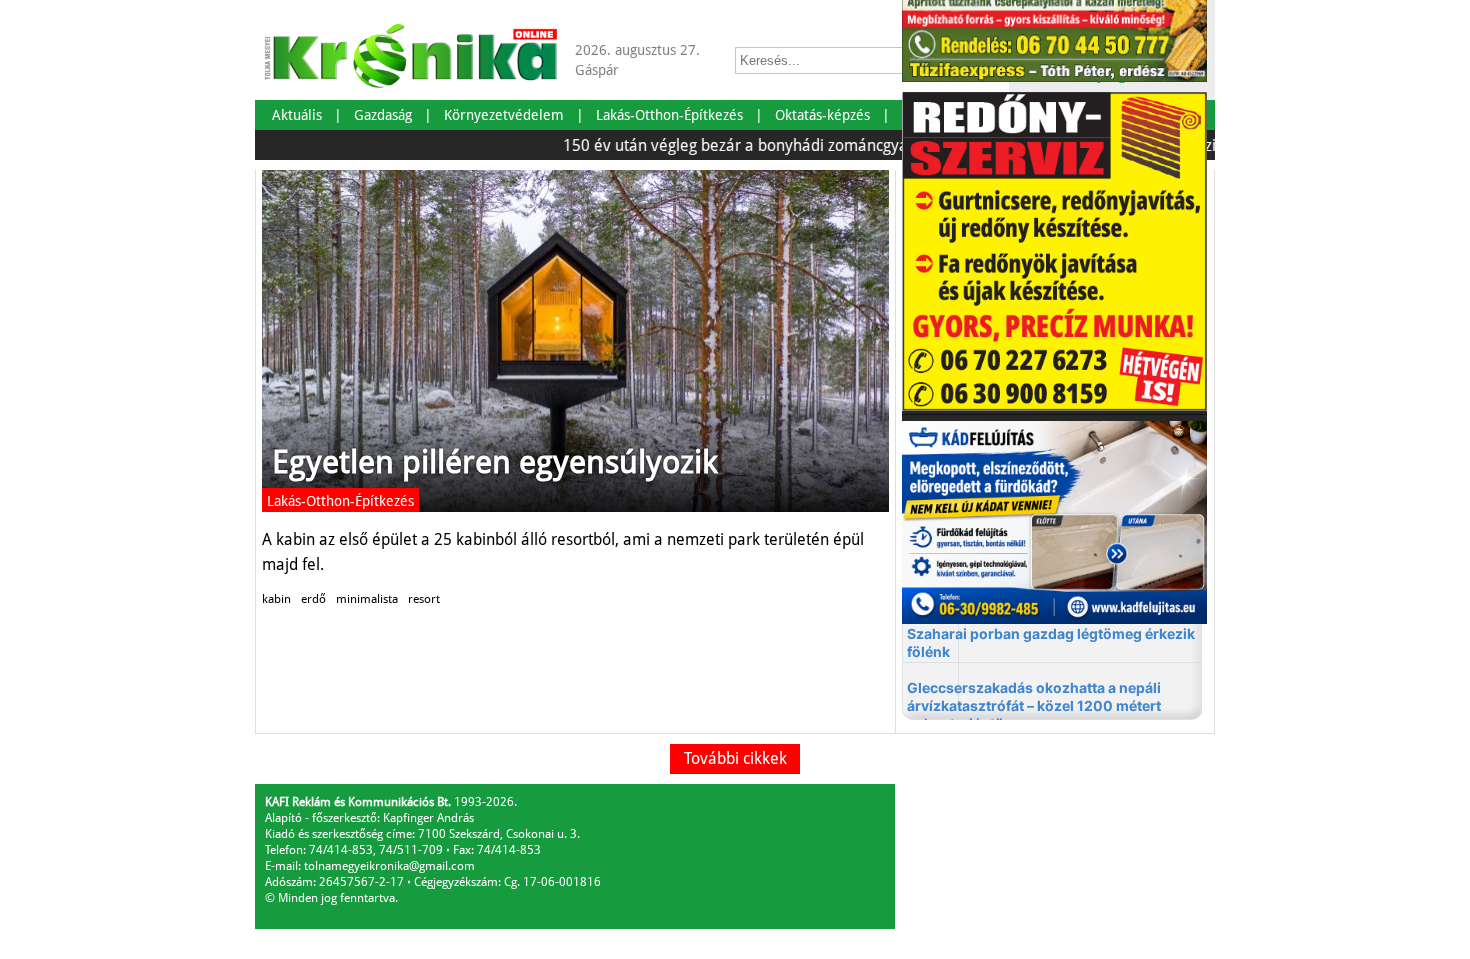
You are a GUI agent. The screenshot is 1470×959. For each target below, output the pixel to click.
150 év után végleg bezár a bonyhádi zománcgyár (717, 145)
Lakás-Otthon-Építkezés (340, 501)
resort (424, 599)
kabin (276, 599)
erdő (313, 599)
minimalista (367, 599)
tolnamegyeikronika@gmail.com (389, 866)
